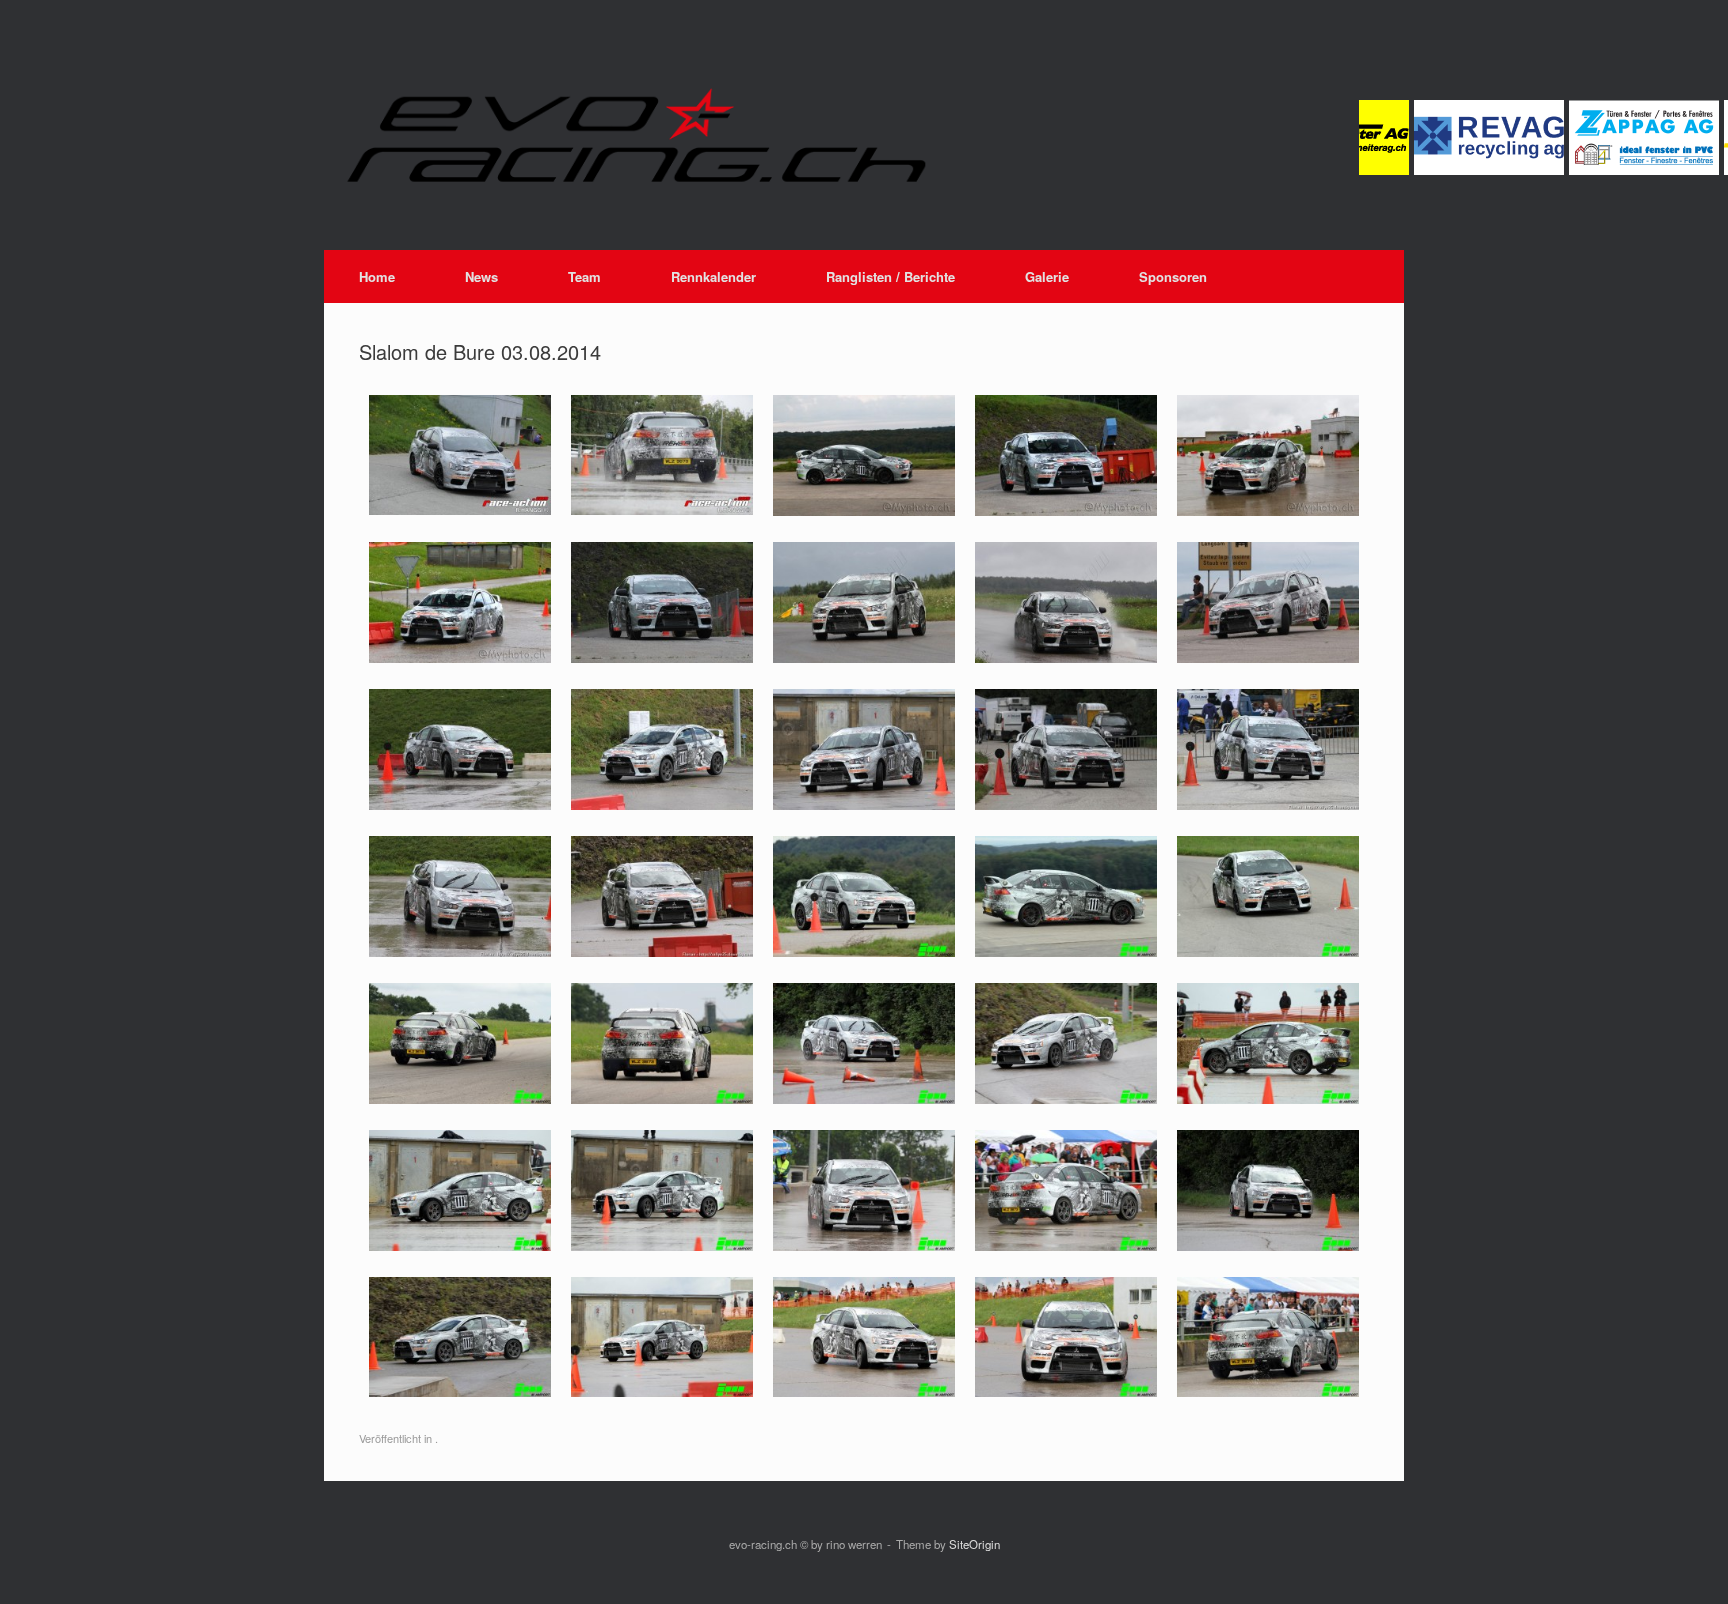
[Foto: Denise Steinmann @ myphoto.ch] (864, 510)
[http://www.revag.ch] (1458, 169)
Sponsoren (1173, 276)
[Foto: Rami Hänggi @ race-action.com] (460, 509)
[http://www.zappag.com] (1613, 169)
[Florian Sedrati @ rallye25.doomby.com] (1268, 804)
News (481, 276)
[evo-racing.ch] (829, 135)
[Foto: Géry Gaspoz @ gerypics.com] (662, 657)
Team (584, 276)
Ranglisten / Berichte (890, 276)
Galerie (1047, 276)
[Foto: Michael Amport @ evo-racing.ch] (864, 951)
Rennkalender (713, 276)
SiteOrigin (974, 1544)
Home (377, 276)
